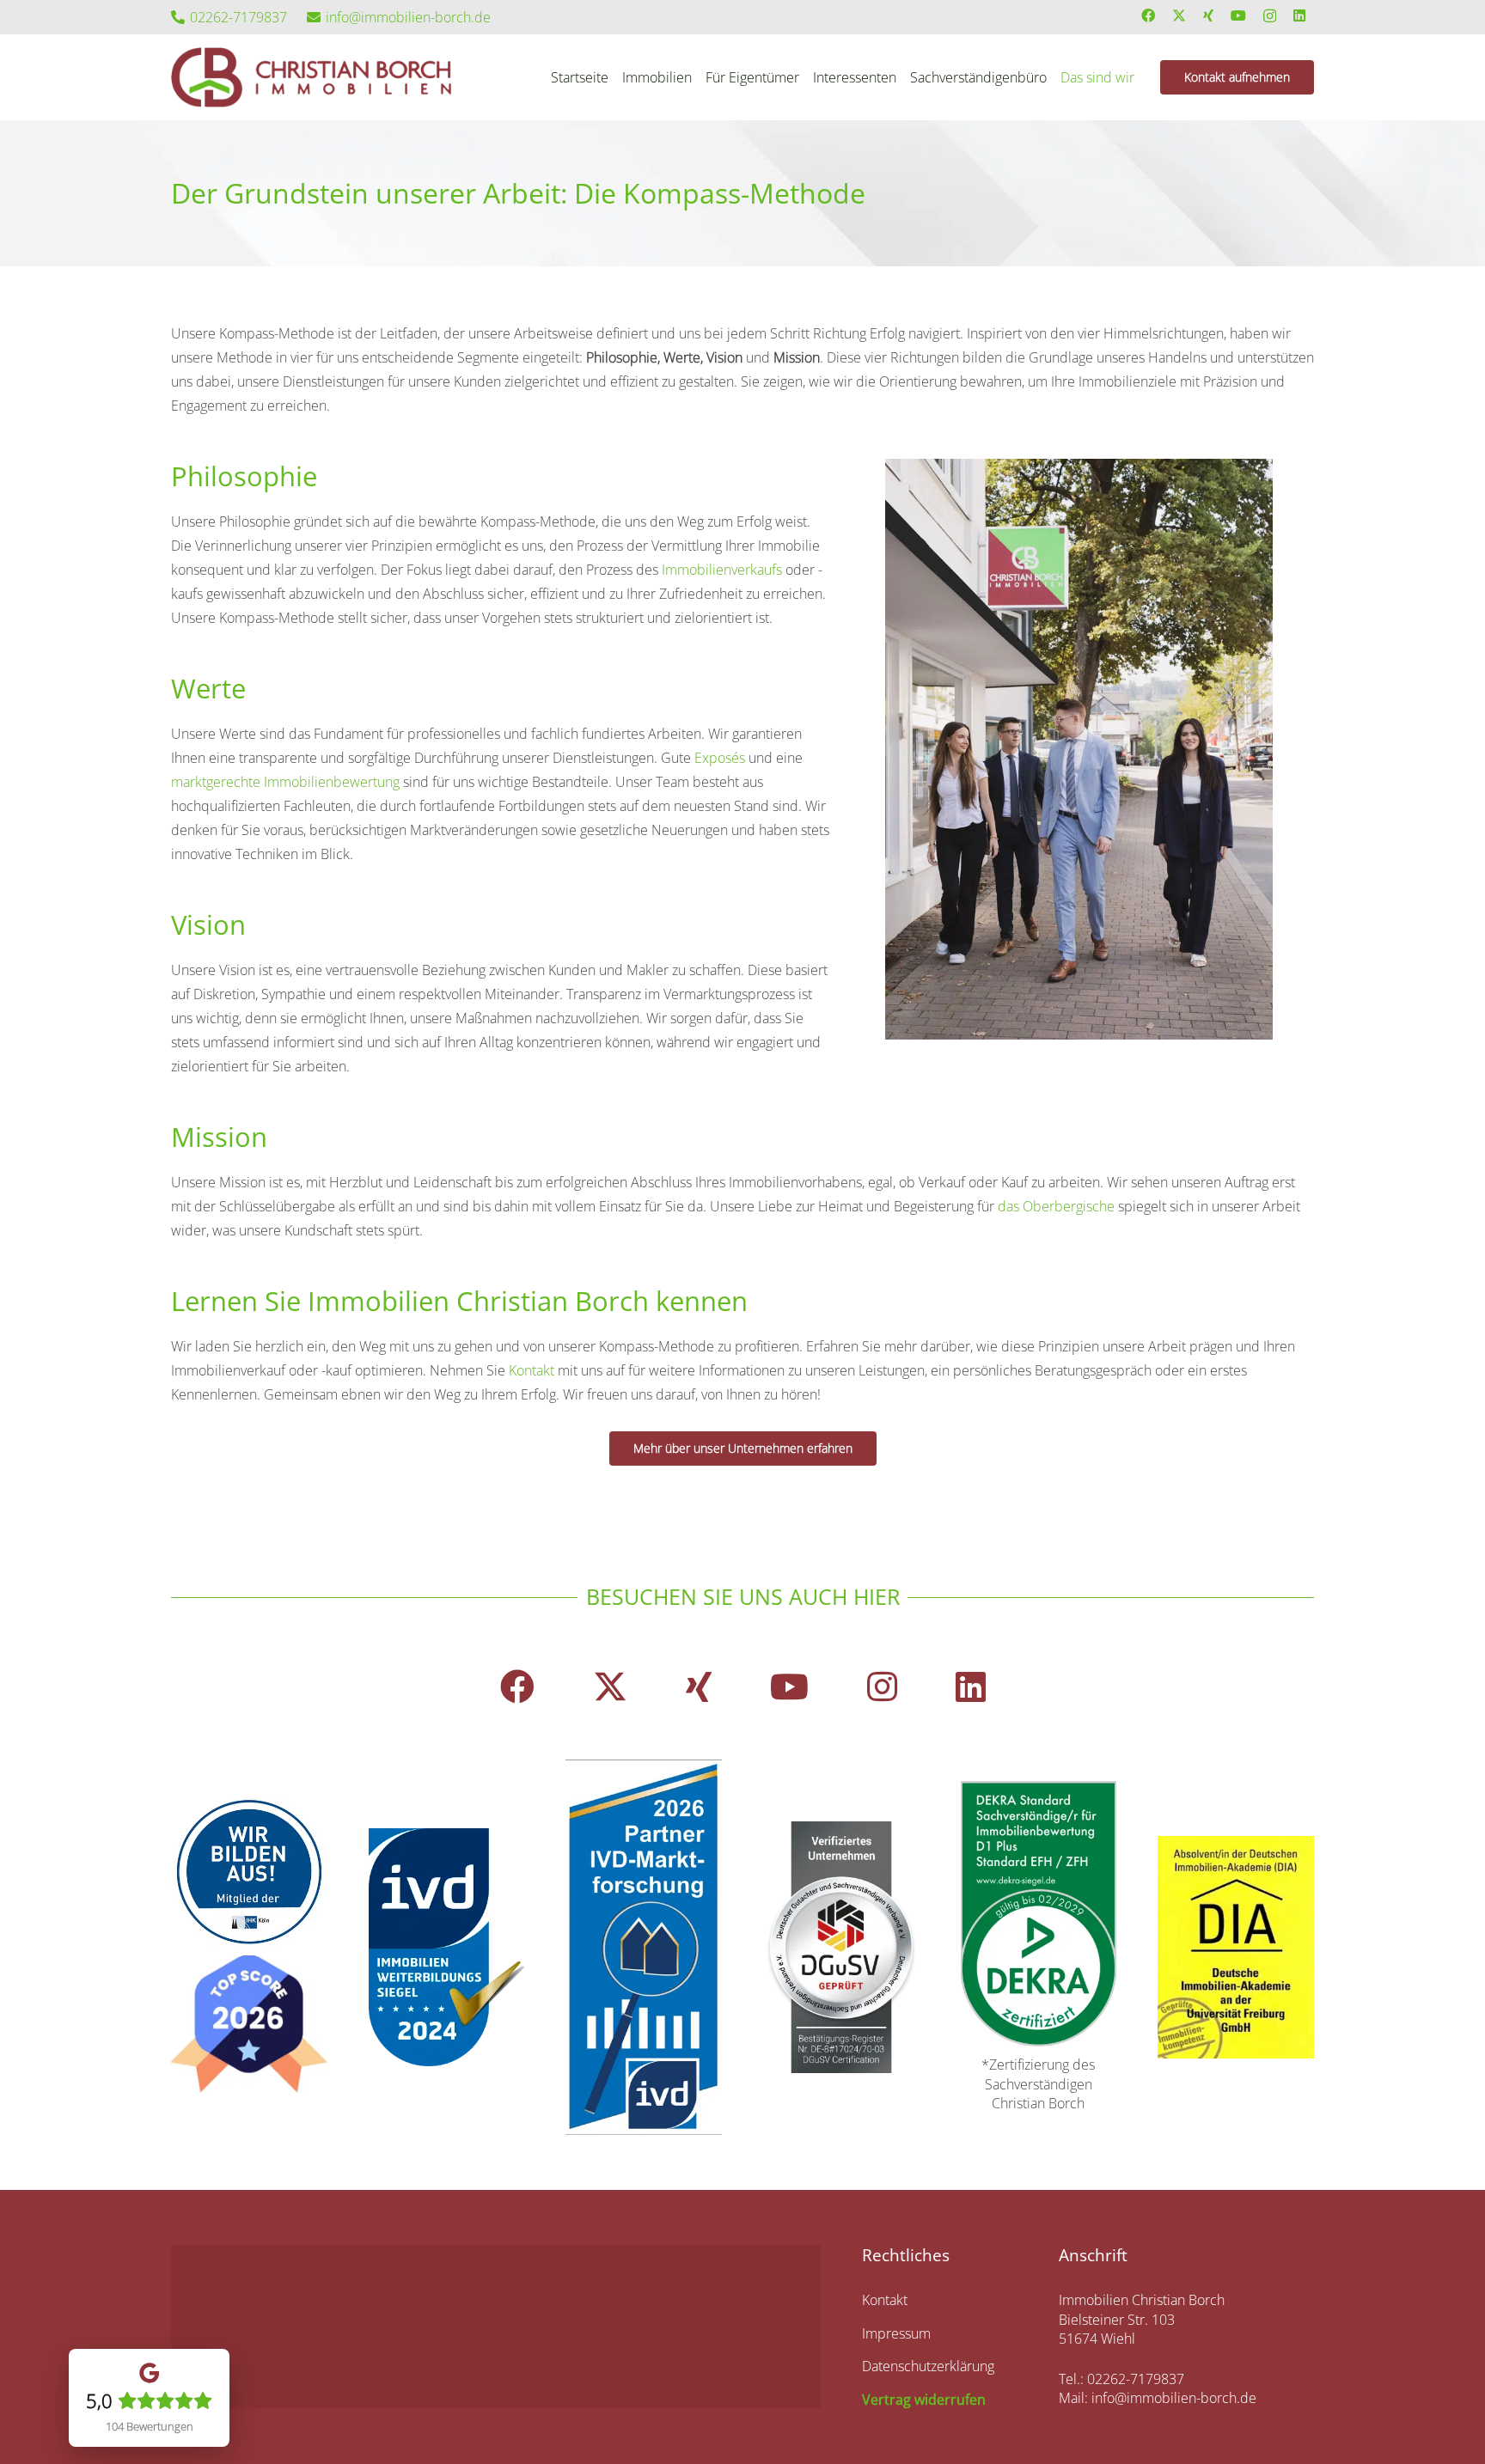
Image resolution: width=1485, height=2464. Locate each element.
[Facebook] (1148, 15)
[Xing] (1208, 15)
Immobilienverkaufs (722, 570)
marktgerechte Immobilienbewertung (285, 782)
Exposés (720, 758)
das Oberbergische (1056, 1206)
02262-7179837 (1136, 2379)
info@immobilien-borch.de (1174, 2398)
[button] (1143, 77)
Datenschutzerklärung (928, 2366)
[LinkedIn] (1299, 15)
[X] (1179, 15)
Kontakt (532, 1370)
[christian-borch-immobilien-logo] (311, 77)
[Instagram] (1270, 16)
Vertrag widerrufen (924, 2400)
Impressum (896, 2333)
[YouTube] (1238, 15)
